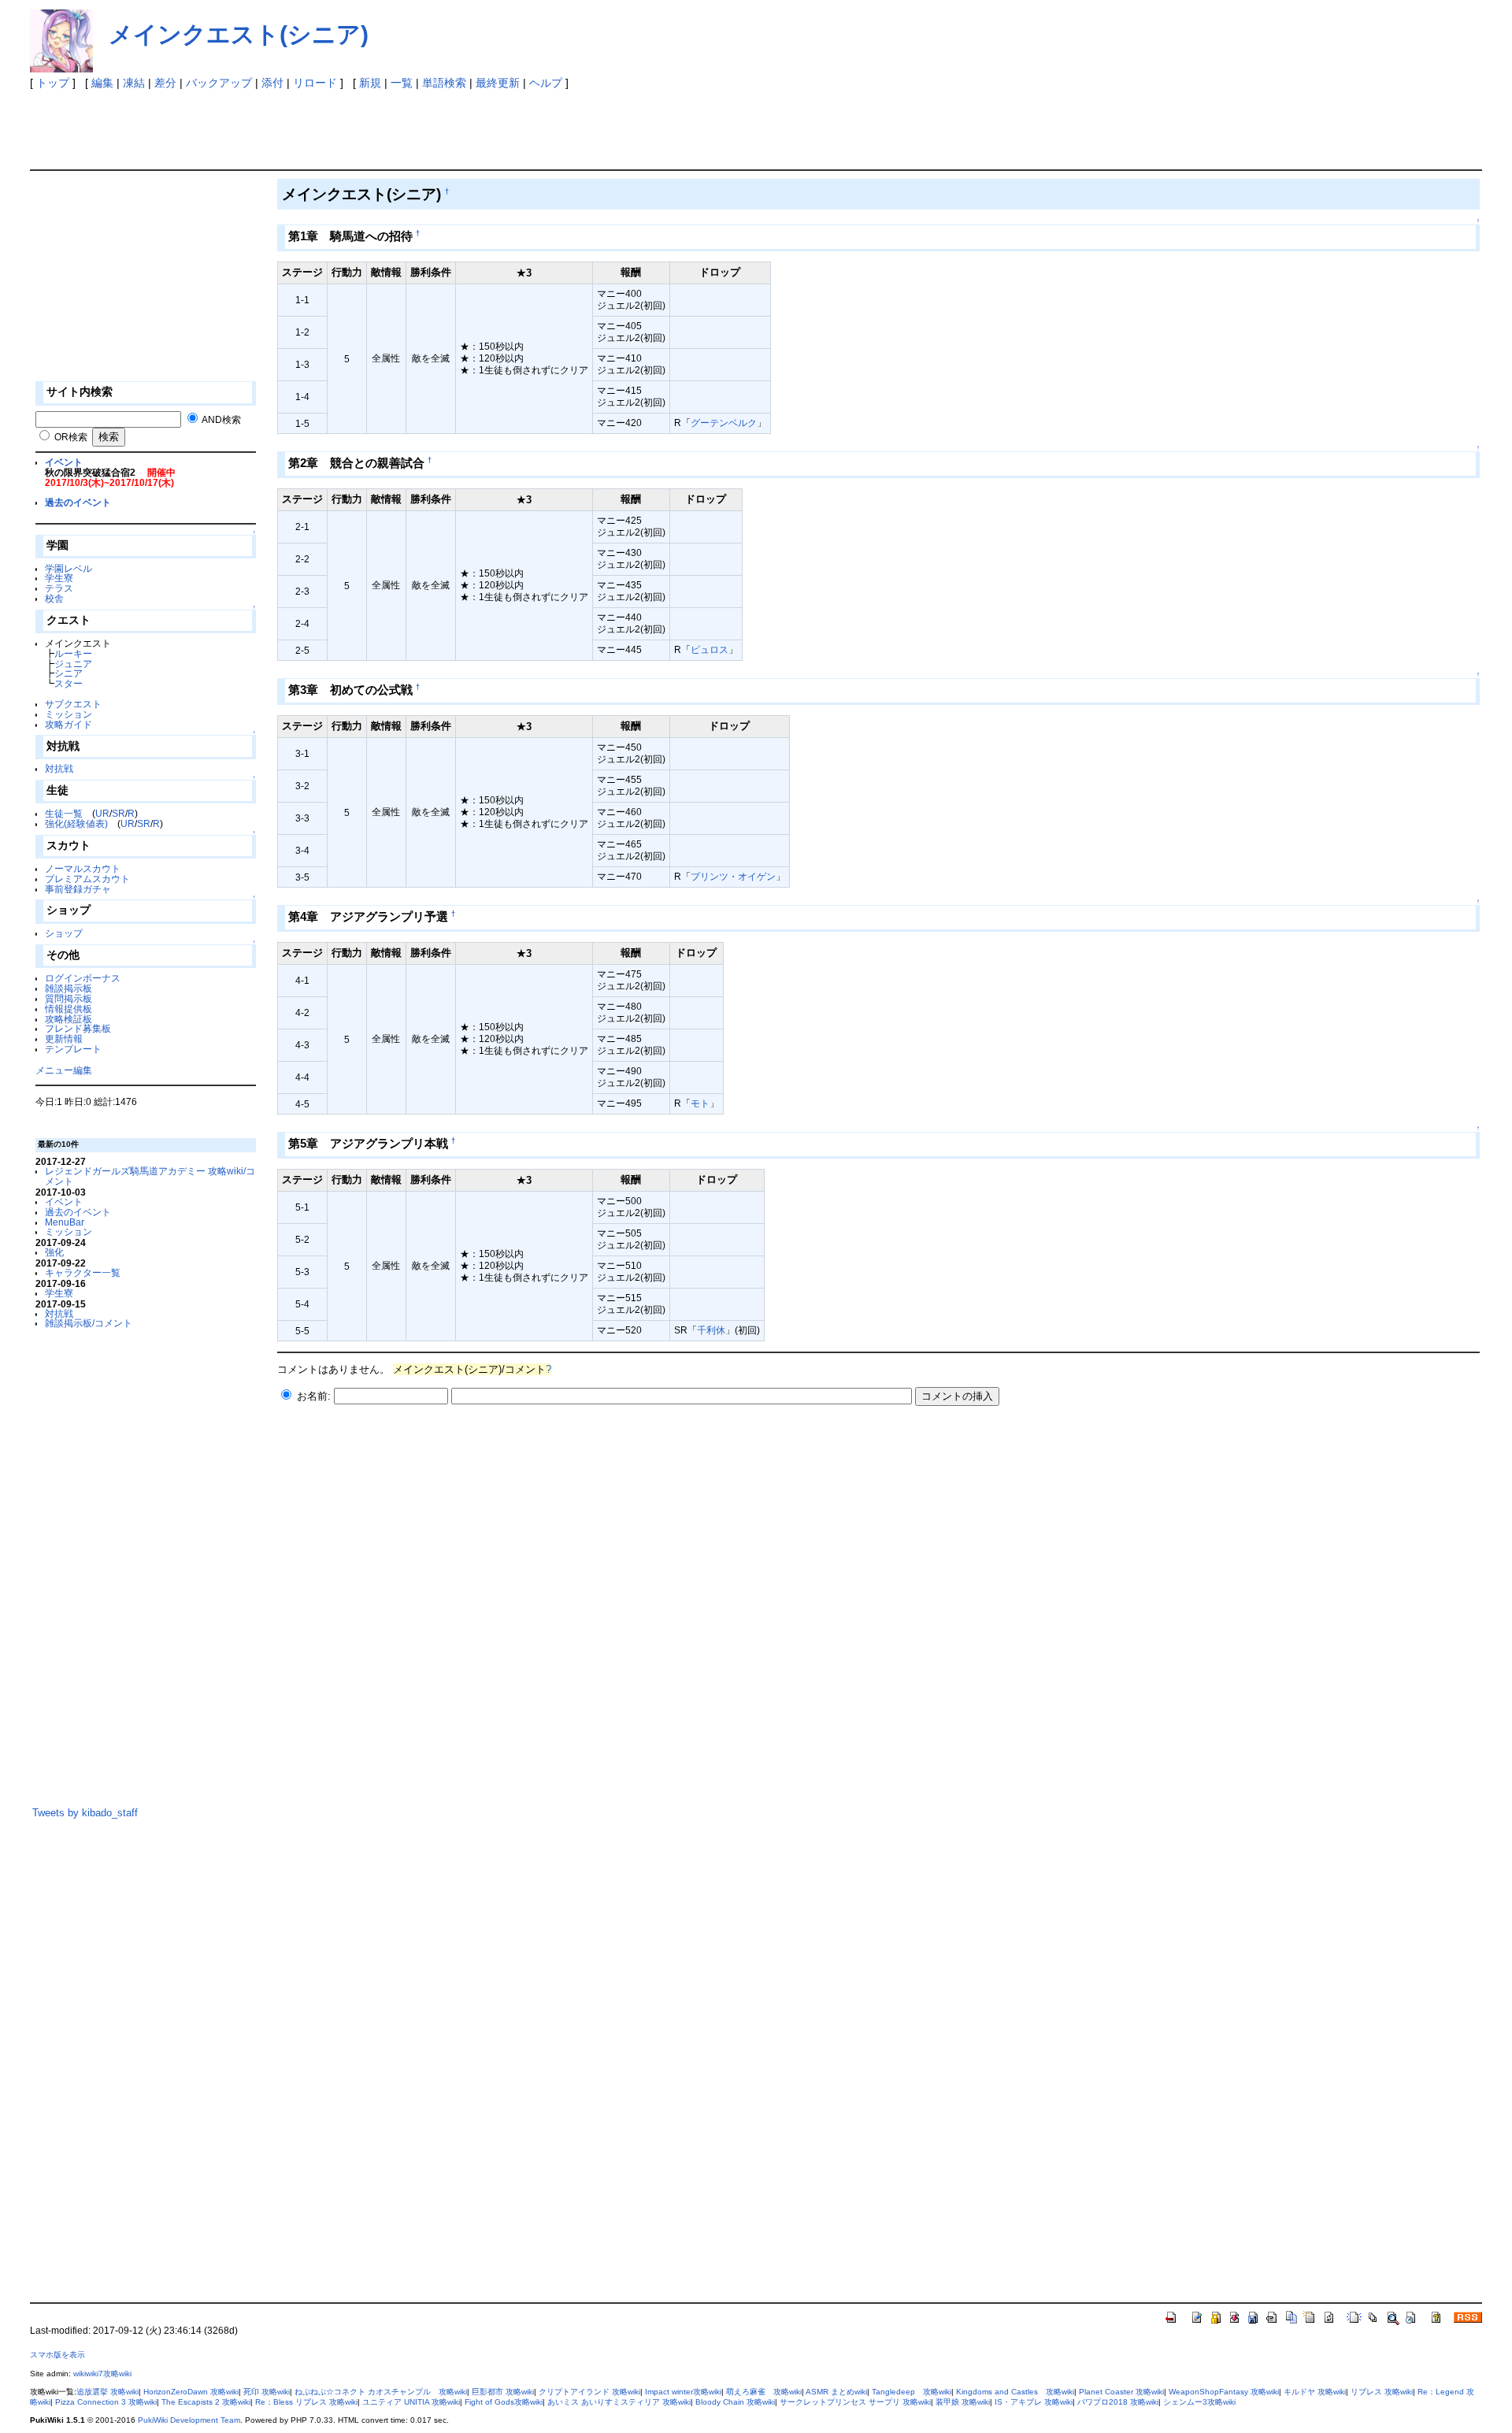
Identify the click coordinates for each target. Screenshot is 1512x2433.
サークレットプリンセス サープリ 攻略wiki (855, 2402)
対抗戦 (59, 768)
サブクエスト (73, 704)
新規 (370, 83)
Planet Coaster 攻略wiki (1121, 2392)
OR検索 (71, 437)
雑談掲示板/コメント (89, 1323)
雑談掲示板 (69, 988)
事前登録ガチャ (78, 889)
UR (102, 813)
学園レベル (69, 568)
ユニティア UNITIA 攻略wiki (411, 2402)
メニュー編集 (64, 1070)
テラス (59, 588)
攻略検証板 (69, 1019)
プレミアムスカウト (87, 879)
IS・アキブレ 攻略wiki (1034, 2402)
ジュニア (73, 664)
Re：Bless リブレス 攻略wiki (306, 2402)
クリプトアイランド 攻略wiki (589, 2392)
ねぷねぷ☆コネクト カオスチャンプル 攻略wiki (381, 2392)
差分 (165, 83)
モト (700, 1103)
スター (69, 683)
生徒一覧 (64, 813)
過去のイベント (78, 502)
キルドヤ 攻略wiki (1315, 2392)
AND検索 (221, 419)
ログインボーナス (83, 978)
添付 (272, 83)
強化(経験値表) (76, 823)
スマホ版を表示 (57, 2355)
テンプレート (73, 1049)
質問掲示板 (69, 998)
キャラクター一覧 (83, 1272)
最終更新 (498, 83)
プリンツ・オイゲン (733, 876)
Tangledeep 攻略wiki (912, 2392)
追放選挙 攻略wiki (107, 2392)
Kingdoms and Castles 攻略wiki (1015, 2392)
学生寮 (59, 578)
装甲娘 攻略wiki (963, 2402)
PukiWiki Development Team (189, 2420)
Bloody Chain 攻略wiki (735, 2402)
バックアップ (219, 83)
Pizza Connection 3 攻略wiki (106, 2402)
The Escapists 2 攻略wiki (206, 2402)
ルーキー (73, 653)
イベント (64, 462)
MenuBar (65, 1222)
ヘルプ (546, 83)
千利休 (711, 1330)
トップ (53, 83)
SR (119, 813)
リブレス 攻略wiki (1382, 2392)
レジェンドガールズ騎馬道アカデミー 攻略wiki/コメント (150, 1176)
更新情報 (64, 1038)
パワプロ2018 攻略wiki (1118, 2402)
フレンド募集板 (78, 1028)
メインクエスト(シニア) (239, 34)
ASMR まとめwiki (836, 2392)
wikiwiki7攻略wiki (102, 2374)
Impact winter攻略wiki (683, 2392)
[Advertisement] (317, 126)
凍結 (134, 83)
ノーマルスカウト (83, 868)
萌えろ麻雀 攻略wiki (764, 2392)
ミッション (69, 714)
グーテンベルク (724, 423)
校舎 (54, 598)
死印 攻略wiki (267, 2392)
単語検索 (444, 83)
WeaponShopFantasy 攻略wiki (1224, 2392)
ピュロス (710, 649)
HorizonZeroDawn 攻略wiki (191, 2392)
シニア (69, 673)
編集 (102, 83)
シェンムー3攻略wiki (1199, 2402)
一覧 (402, 83)
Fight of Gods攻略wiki (504, 2402)
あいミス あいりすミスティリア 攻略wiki (619, 2402)
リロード (315, 83)
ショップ (64, 933)
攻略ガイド (69, 724)
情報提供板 (69, 1009)
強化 (54, 1252)
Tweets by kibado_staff (85, 1813)
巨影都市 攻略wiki (503, 2392)
